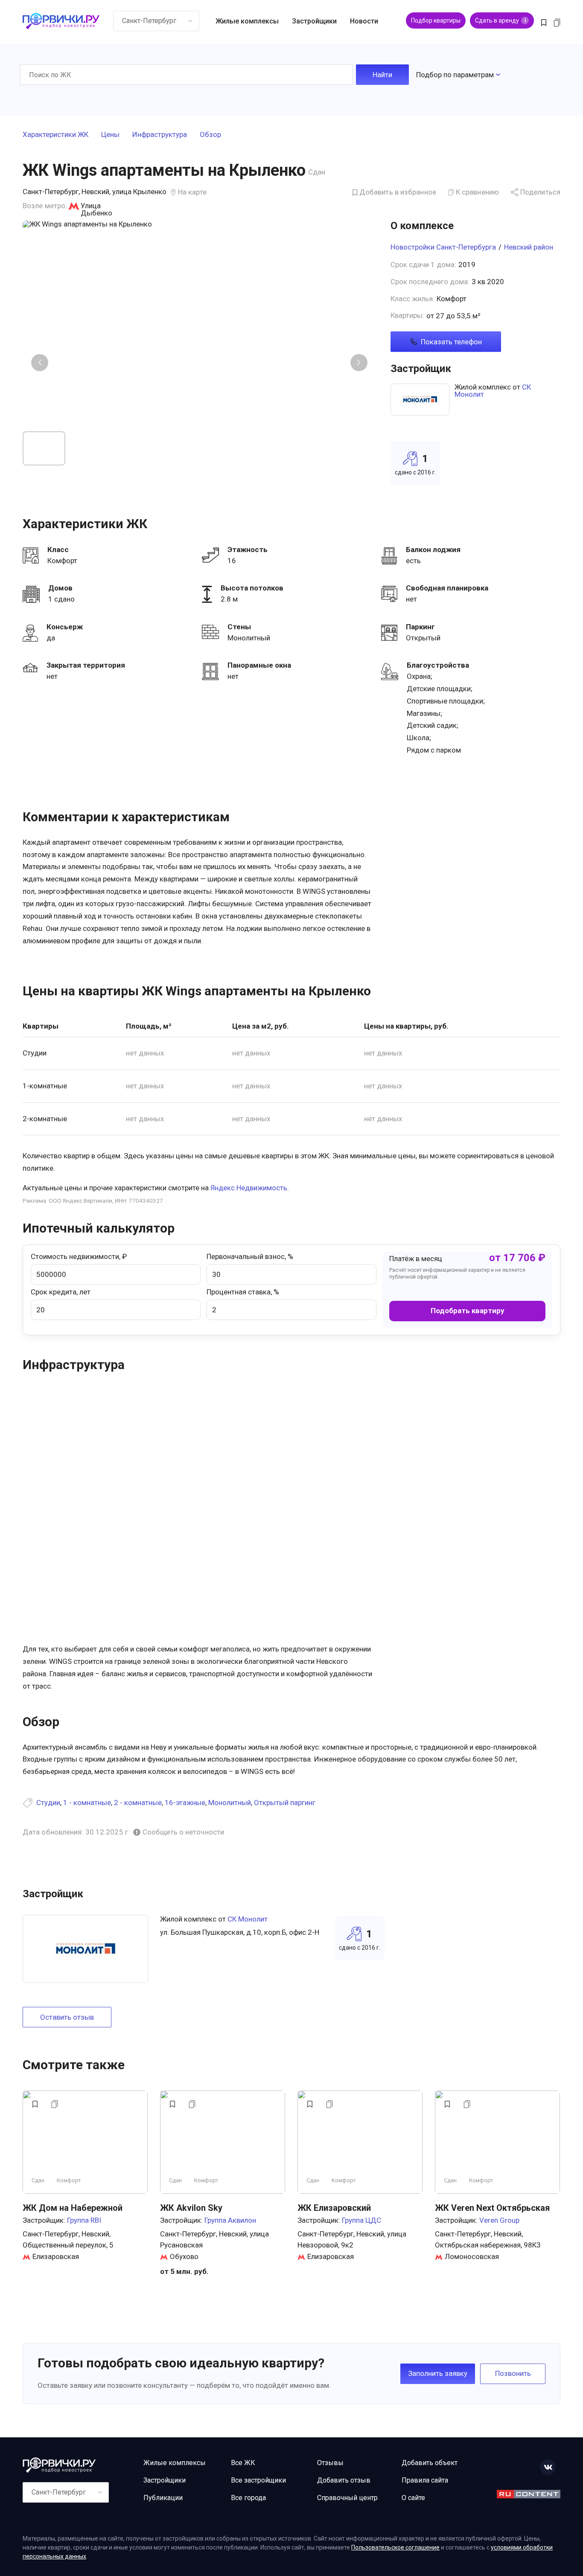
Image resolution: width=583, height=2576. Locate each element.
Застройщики (314, 21)
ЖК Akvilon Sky (191, 2208)
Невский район (529, 247)
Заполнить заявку (438, 2373)
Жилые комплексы (247, 21)
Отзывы (330, 2463)
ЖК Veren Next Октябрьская (492, 2208)
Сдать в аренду (500, 20)
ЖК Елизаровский (334, 2208)
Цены (110, 135)
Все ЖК (243, 2463)
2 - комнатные (138, 1803)
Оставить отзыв (67, 2017)
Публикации (163, 2498)
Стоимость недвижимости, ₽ (79, 1256)
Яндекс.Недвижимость (249, 1188)
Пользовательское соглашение (395, 2547)
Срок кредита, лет (61, 1292)
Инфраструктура (160, 135)
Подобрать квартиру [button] (468, 1311)
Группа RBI (84, 2220)
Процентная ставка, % (243, 1292)
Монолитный (230, 1803)
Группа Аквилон (230, 2220)
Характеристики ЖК (55, 135)
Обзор (210, 135)
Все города (248, 2498)
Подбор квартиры (436, 20)
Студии (48, 1803)
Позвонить (513, 2373)
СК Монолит (248, 1919)
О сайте (413, 2498)
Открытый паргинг (285, 1803)
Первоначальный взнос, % (250, 1256)
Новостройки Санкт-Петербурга (443, 247)
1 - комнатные (87, 1803)
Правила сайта (425, 2480)
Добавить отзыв (344, 2480)
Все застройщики (258, 2480)
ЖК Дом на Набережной (73, 2208)
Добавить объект (430, 2463)
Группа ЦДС (361, 2220)
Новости (364, 21)
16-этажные (185, 1803)
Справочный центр (347, 2498)
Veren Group (499, 2220)
